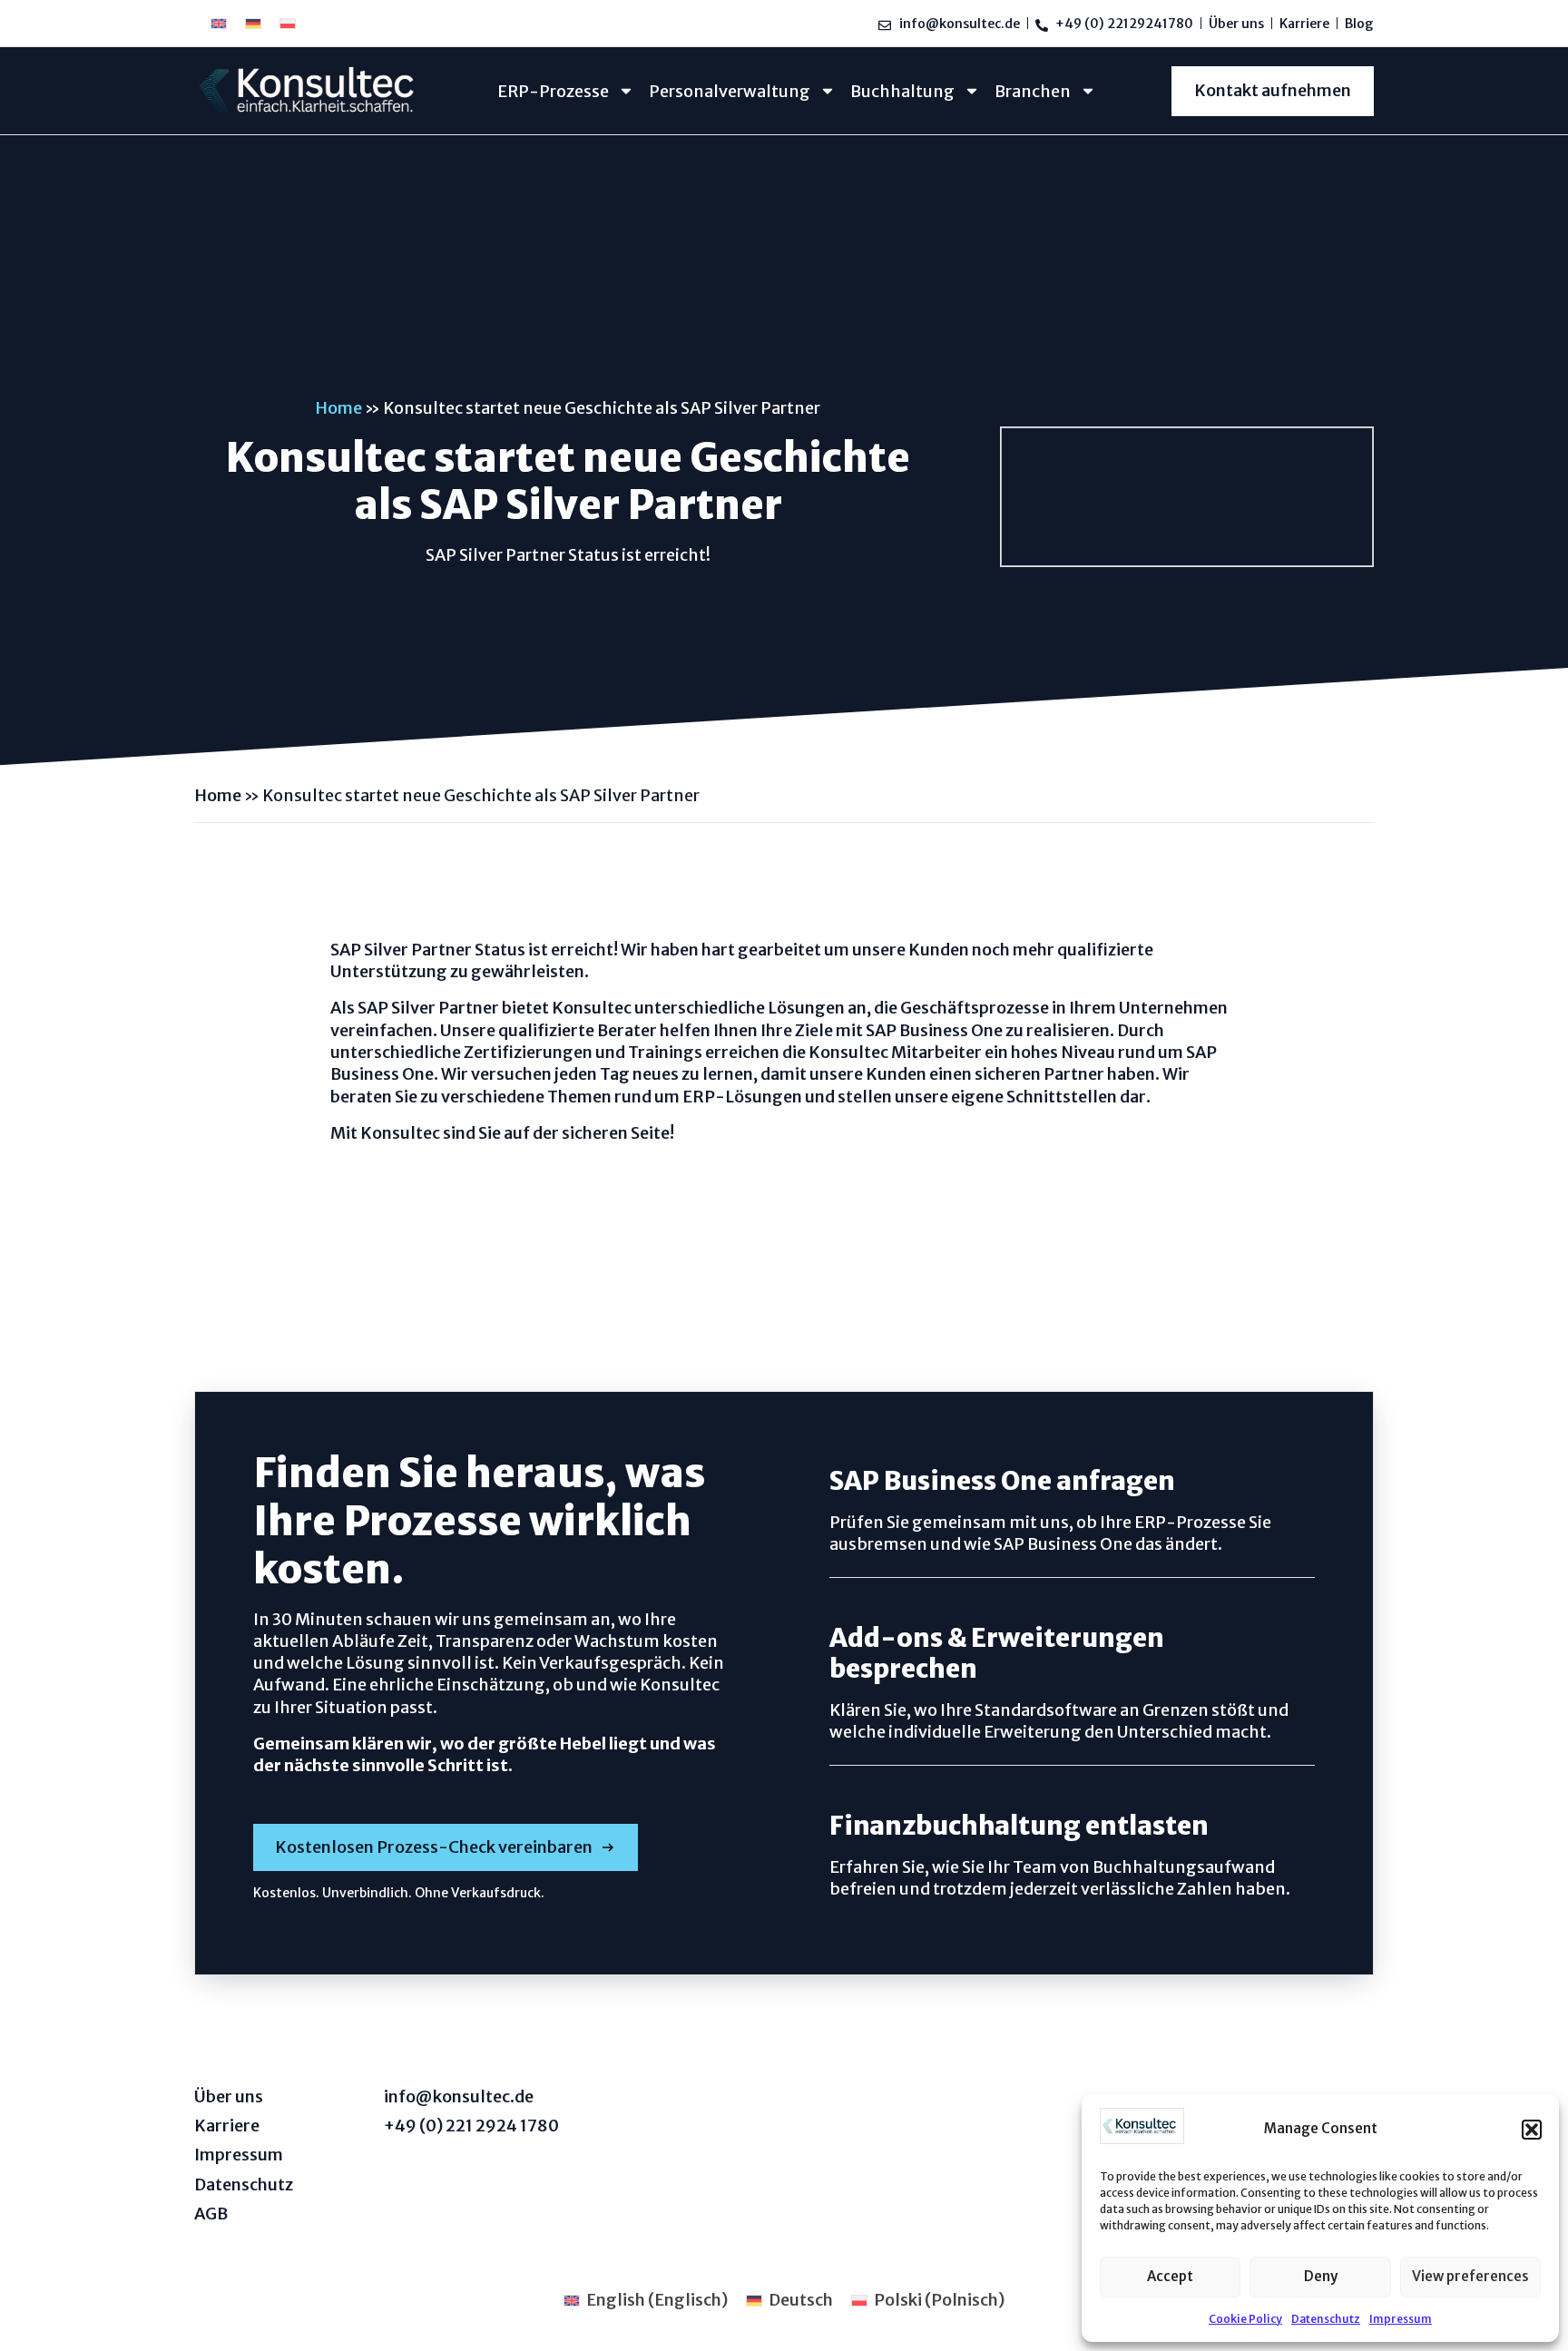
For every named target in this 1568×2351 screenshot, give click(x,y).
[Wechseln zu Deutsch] (253, 23)
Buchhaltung (902, 91)
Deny (1321, 2276)
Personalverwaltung (730, 91)
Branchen (1033, 91)
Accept (1170, 2276)
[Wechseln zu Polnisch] (288, 23)
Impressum (1401, 2319)
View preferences (1470, 2276)
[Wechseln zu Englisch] (219, 23)
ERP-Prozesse (553, 91)
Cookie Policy (1245, 2319)
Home (338, 408)
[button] (1532, 2130)
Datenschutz (1326, 2319)
